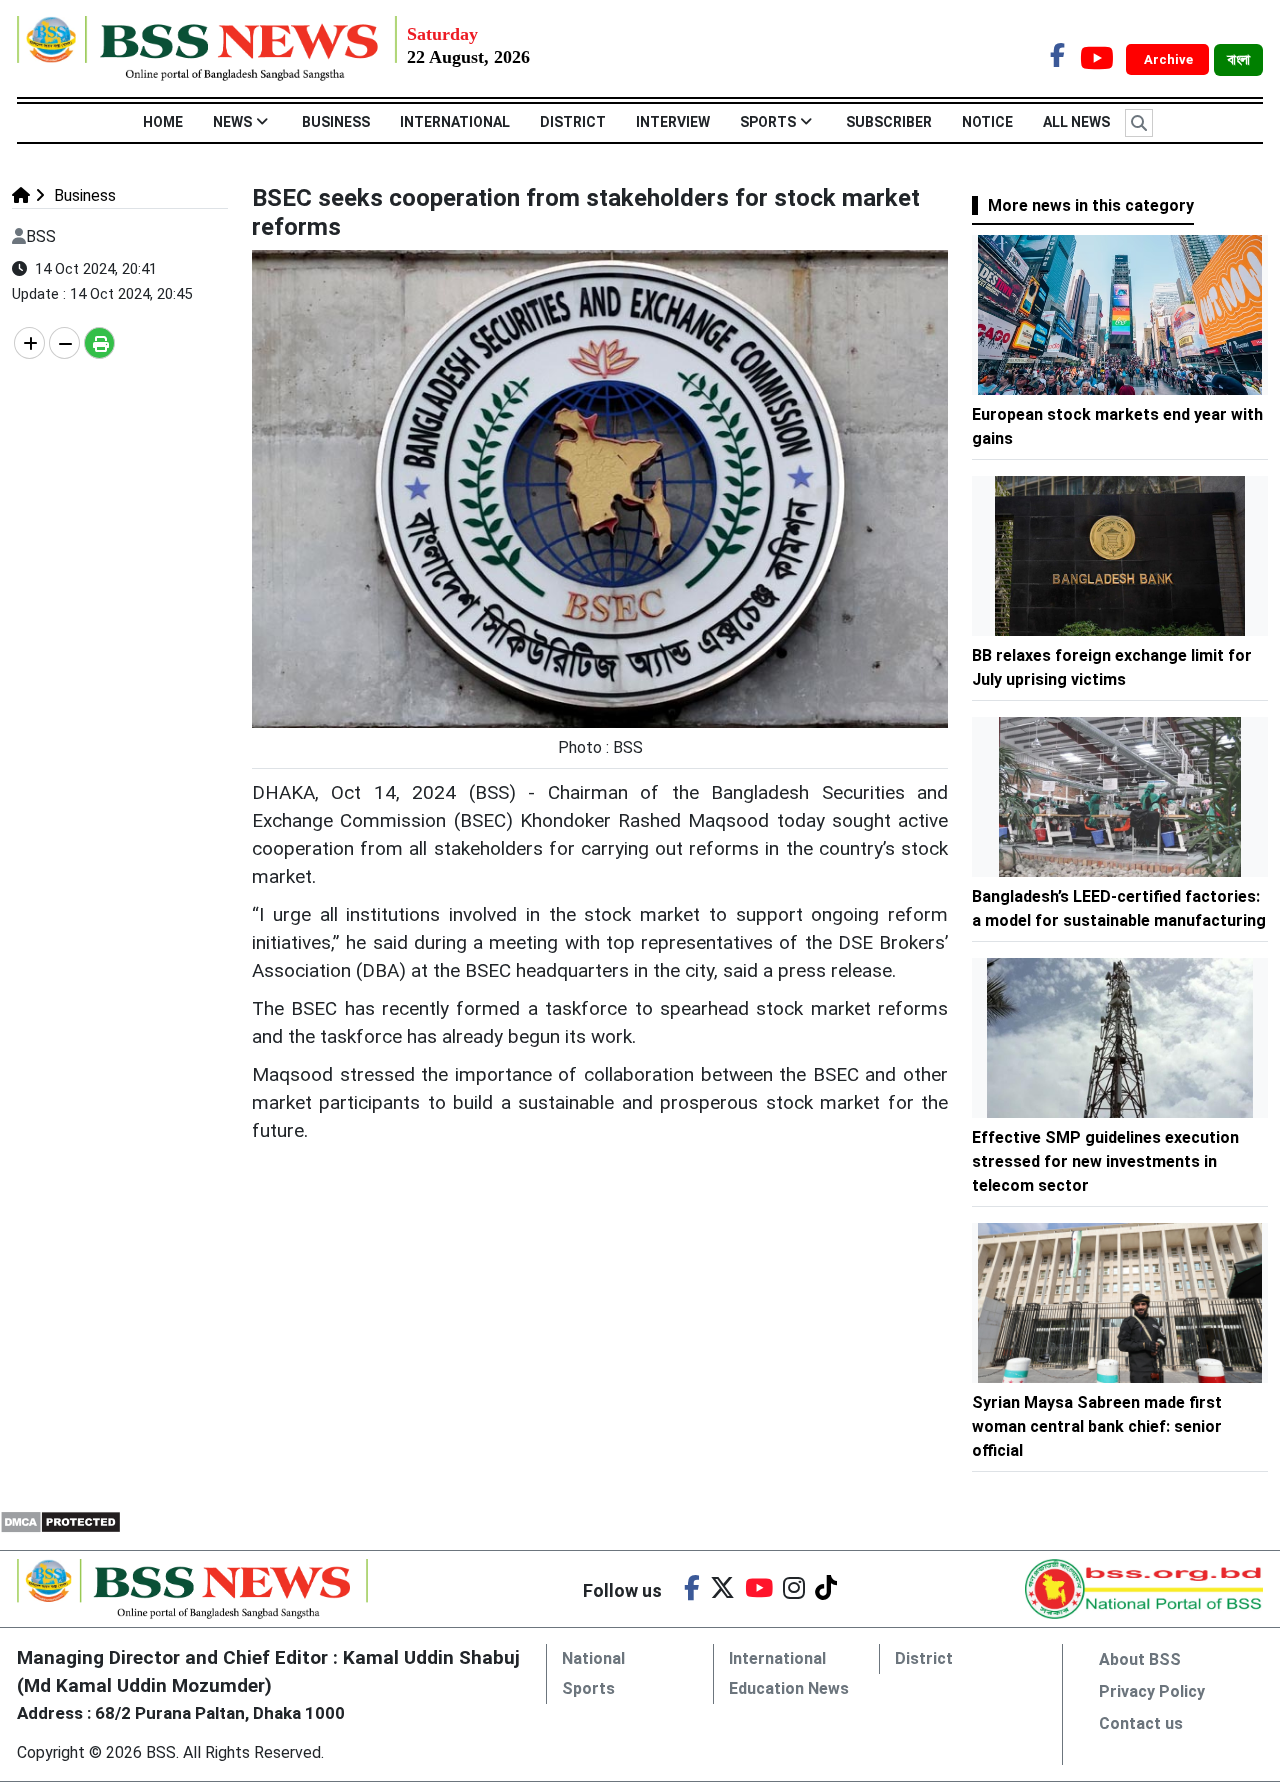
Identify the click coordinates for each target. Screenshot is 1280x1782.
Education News (789, 1688)
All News (1076, 122)
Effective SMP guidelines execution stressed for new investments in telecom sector (1105, 1161)
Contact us (1141, 1723)
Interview (673, 122)
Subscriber (889, 122)
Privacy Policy (1152, 1691)
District (573, 122)
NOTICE (987, 122)
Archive (1170, 59)
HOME (163, 122)
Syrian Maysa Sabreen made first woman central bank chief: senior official (1097, 1426)
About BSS (1140, 1659)
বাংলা (1238, 60)
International (455, 122)
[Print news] (99, 343)
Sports (768, 122)
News (232, 122)
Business (336, 122)
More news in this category (1091, 205)
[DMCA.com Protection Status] (60, 1520)
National (593, 1658)
